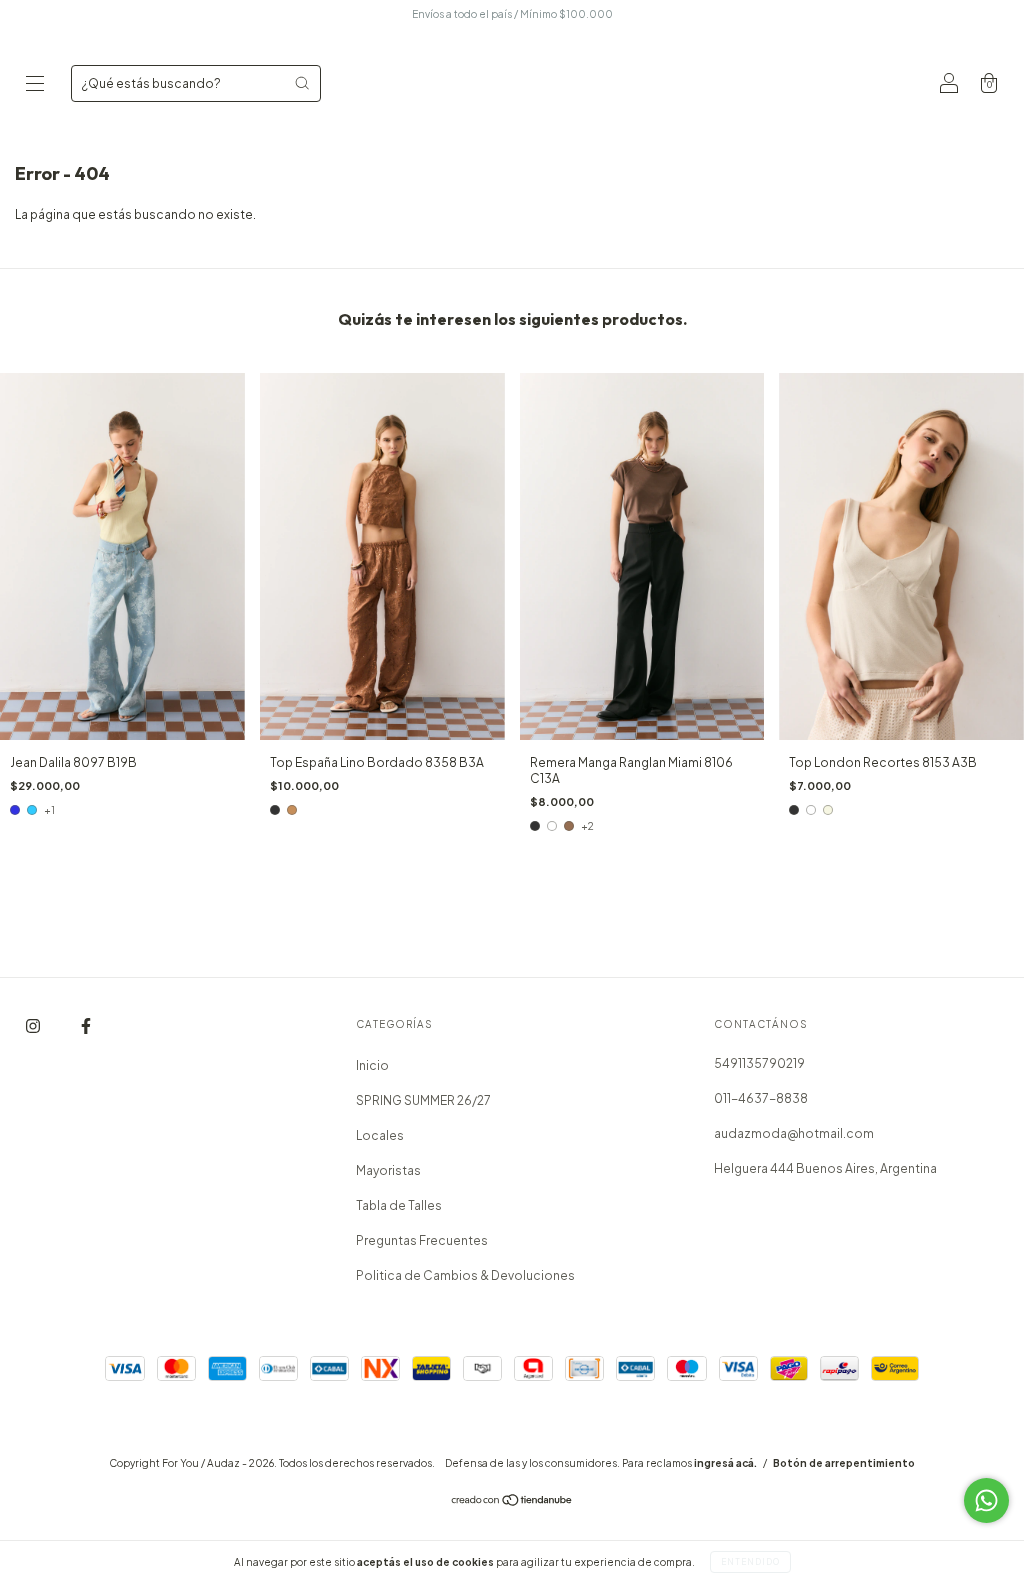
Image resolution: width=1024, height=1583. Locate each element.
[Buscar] (302, 83)
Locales (380, 1135)
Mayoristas (388, 1170)
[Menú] (35, 85)
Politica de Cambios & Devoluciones (465, 1275)
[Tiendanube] (512, 1502)
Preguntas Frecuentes (422, 1240)
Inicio (372, 1065)
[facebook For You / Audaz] (86, 1026)
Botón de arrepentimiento (844, 1463)
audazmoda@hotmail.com (794, 1133)
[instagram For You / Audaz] (34, 1026)
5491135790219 (759, 1063)
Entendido (750, 1562)
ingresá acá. (725, 1463)
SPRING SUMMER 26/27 (423, 1100)
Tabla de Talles (399, 1205)
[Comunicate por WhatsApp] (986, 1500)
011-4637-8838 (761, 1098)
